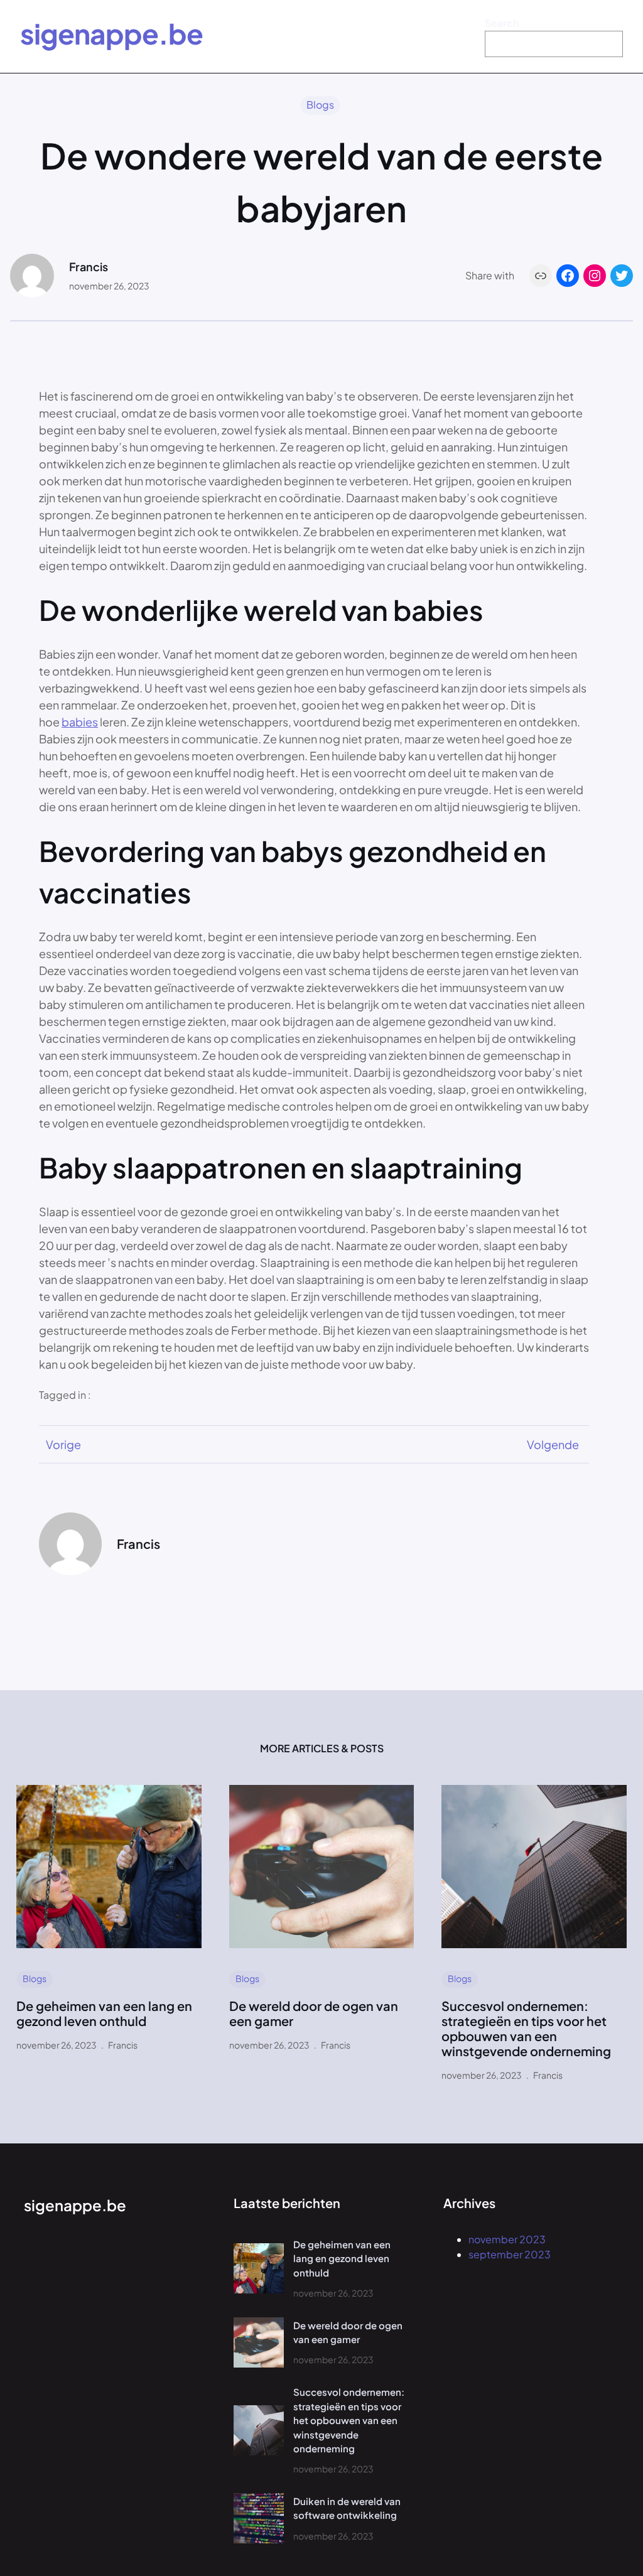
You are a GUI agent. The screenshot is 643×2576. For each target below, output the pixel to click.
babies (80, 722)
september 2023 (510, 2254)
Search (502, 23)
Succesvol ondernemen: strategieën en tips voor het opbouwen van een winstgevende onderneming (526, 2029)
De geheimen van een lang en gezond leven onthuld (104, 2013)
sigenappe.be (111, 33)
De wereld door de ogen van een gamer (314, 2013)
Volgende (553, 1444)
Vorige (63, 1444)
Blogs (320, 105)
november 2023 (507, 2239)
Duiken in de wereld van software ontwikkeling (347, 2508)
